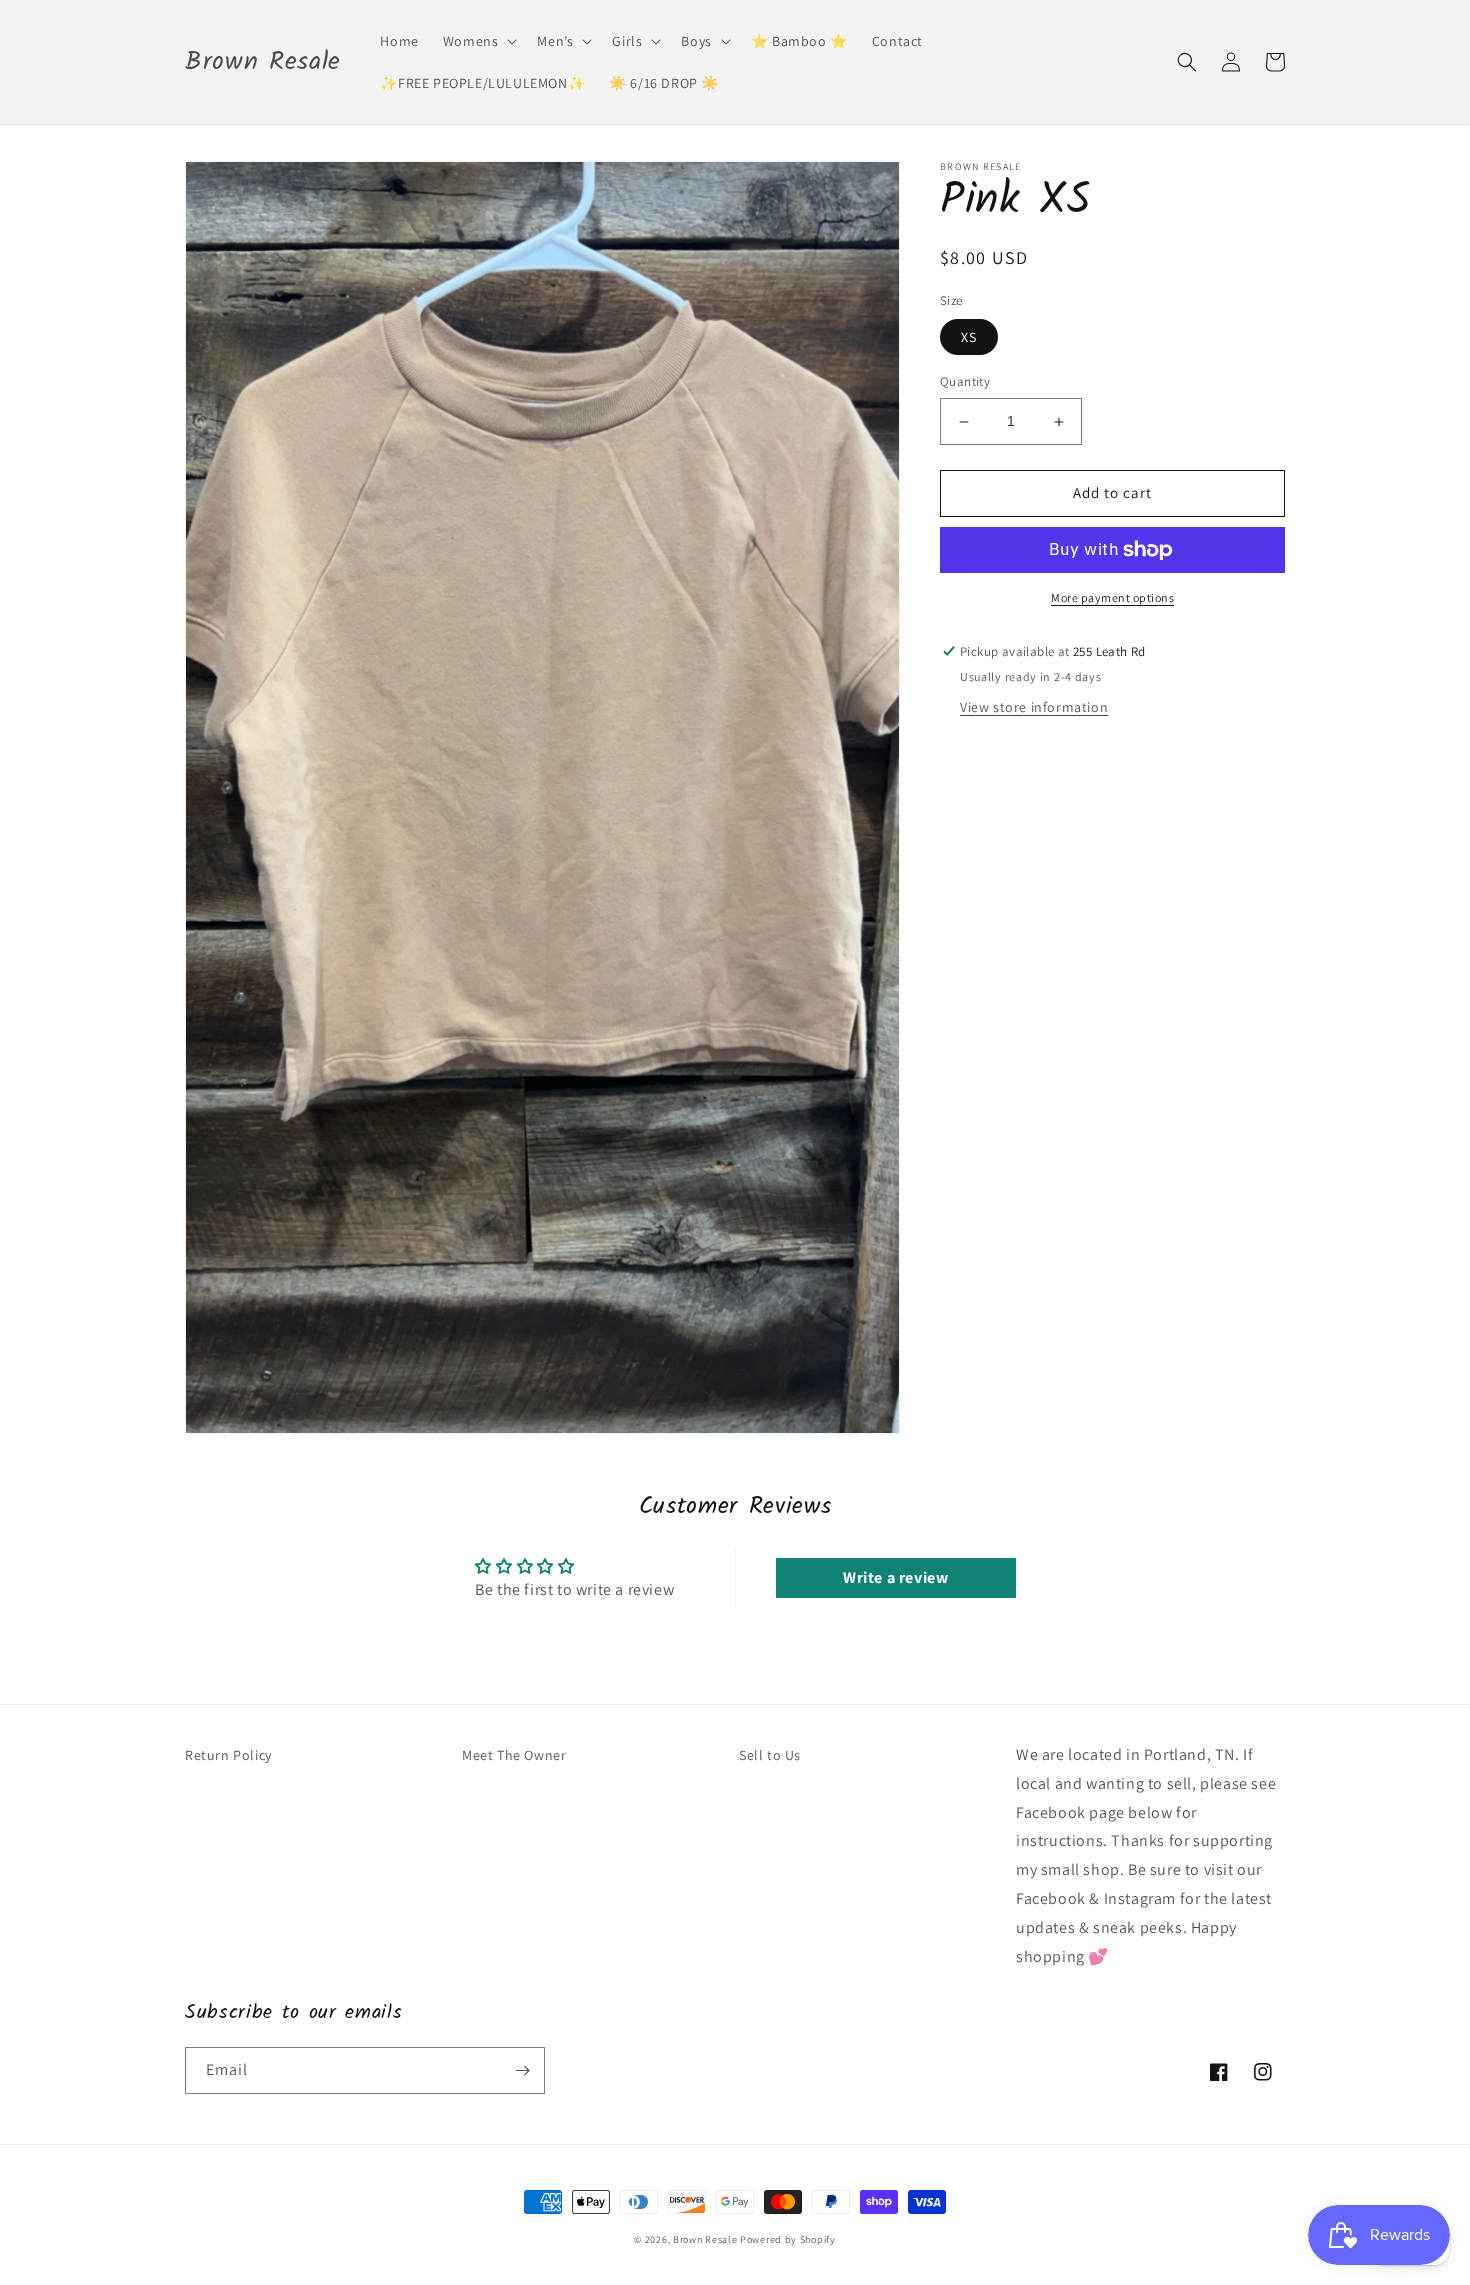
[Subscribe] (522, 2070)
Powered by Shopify (788, 2239)
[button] (478, 41)
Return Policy (228, 1755)
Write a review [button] (895, 1577)
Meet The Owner (514, 1755)
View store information (1034, 708)
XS (969, 338)
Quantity (965, 382)
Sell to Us (770, 1755)
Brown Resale (705, 2239)
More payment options (1112, 597)
